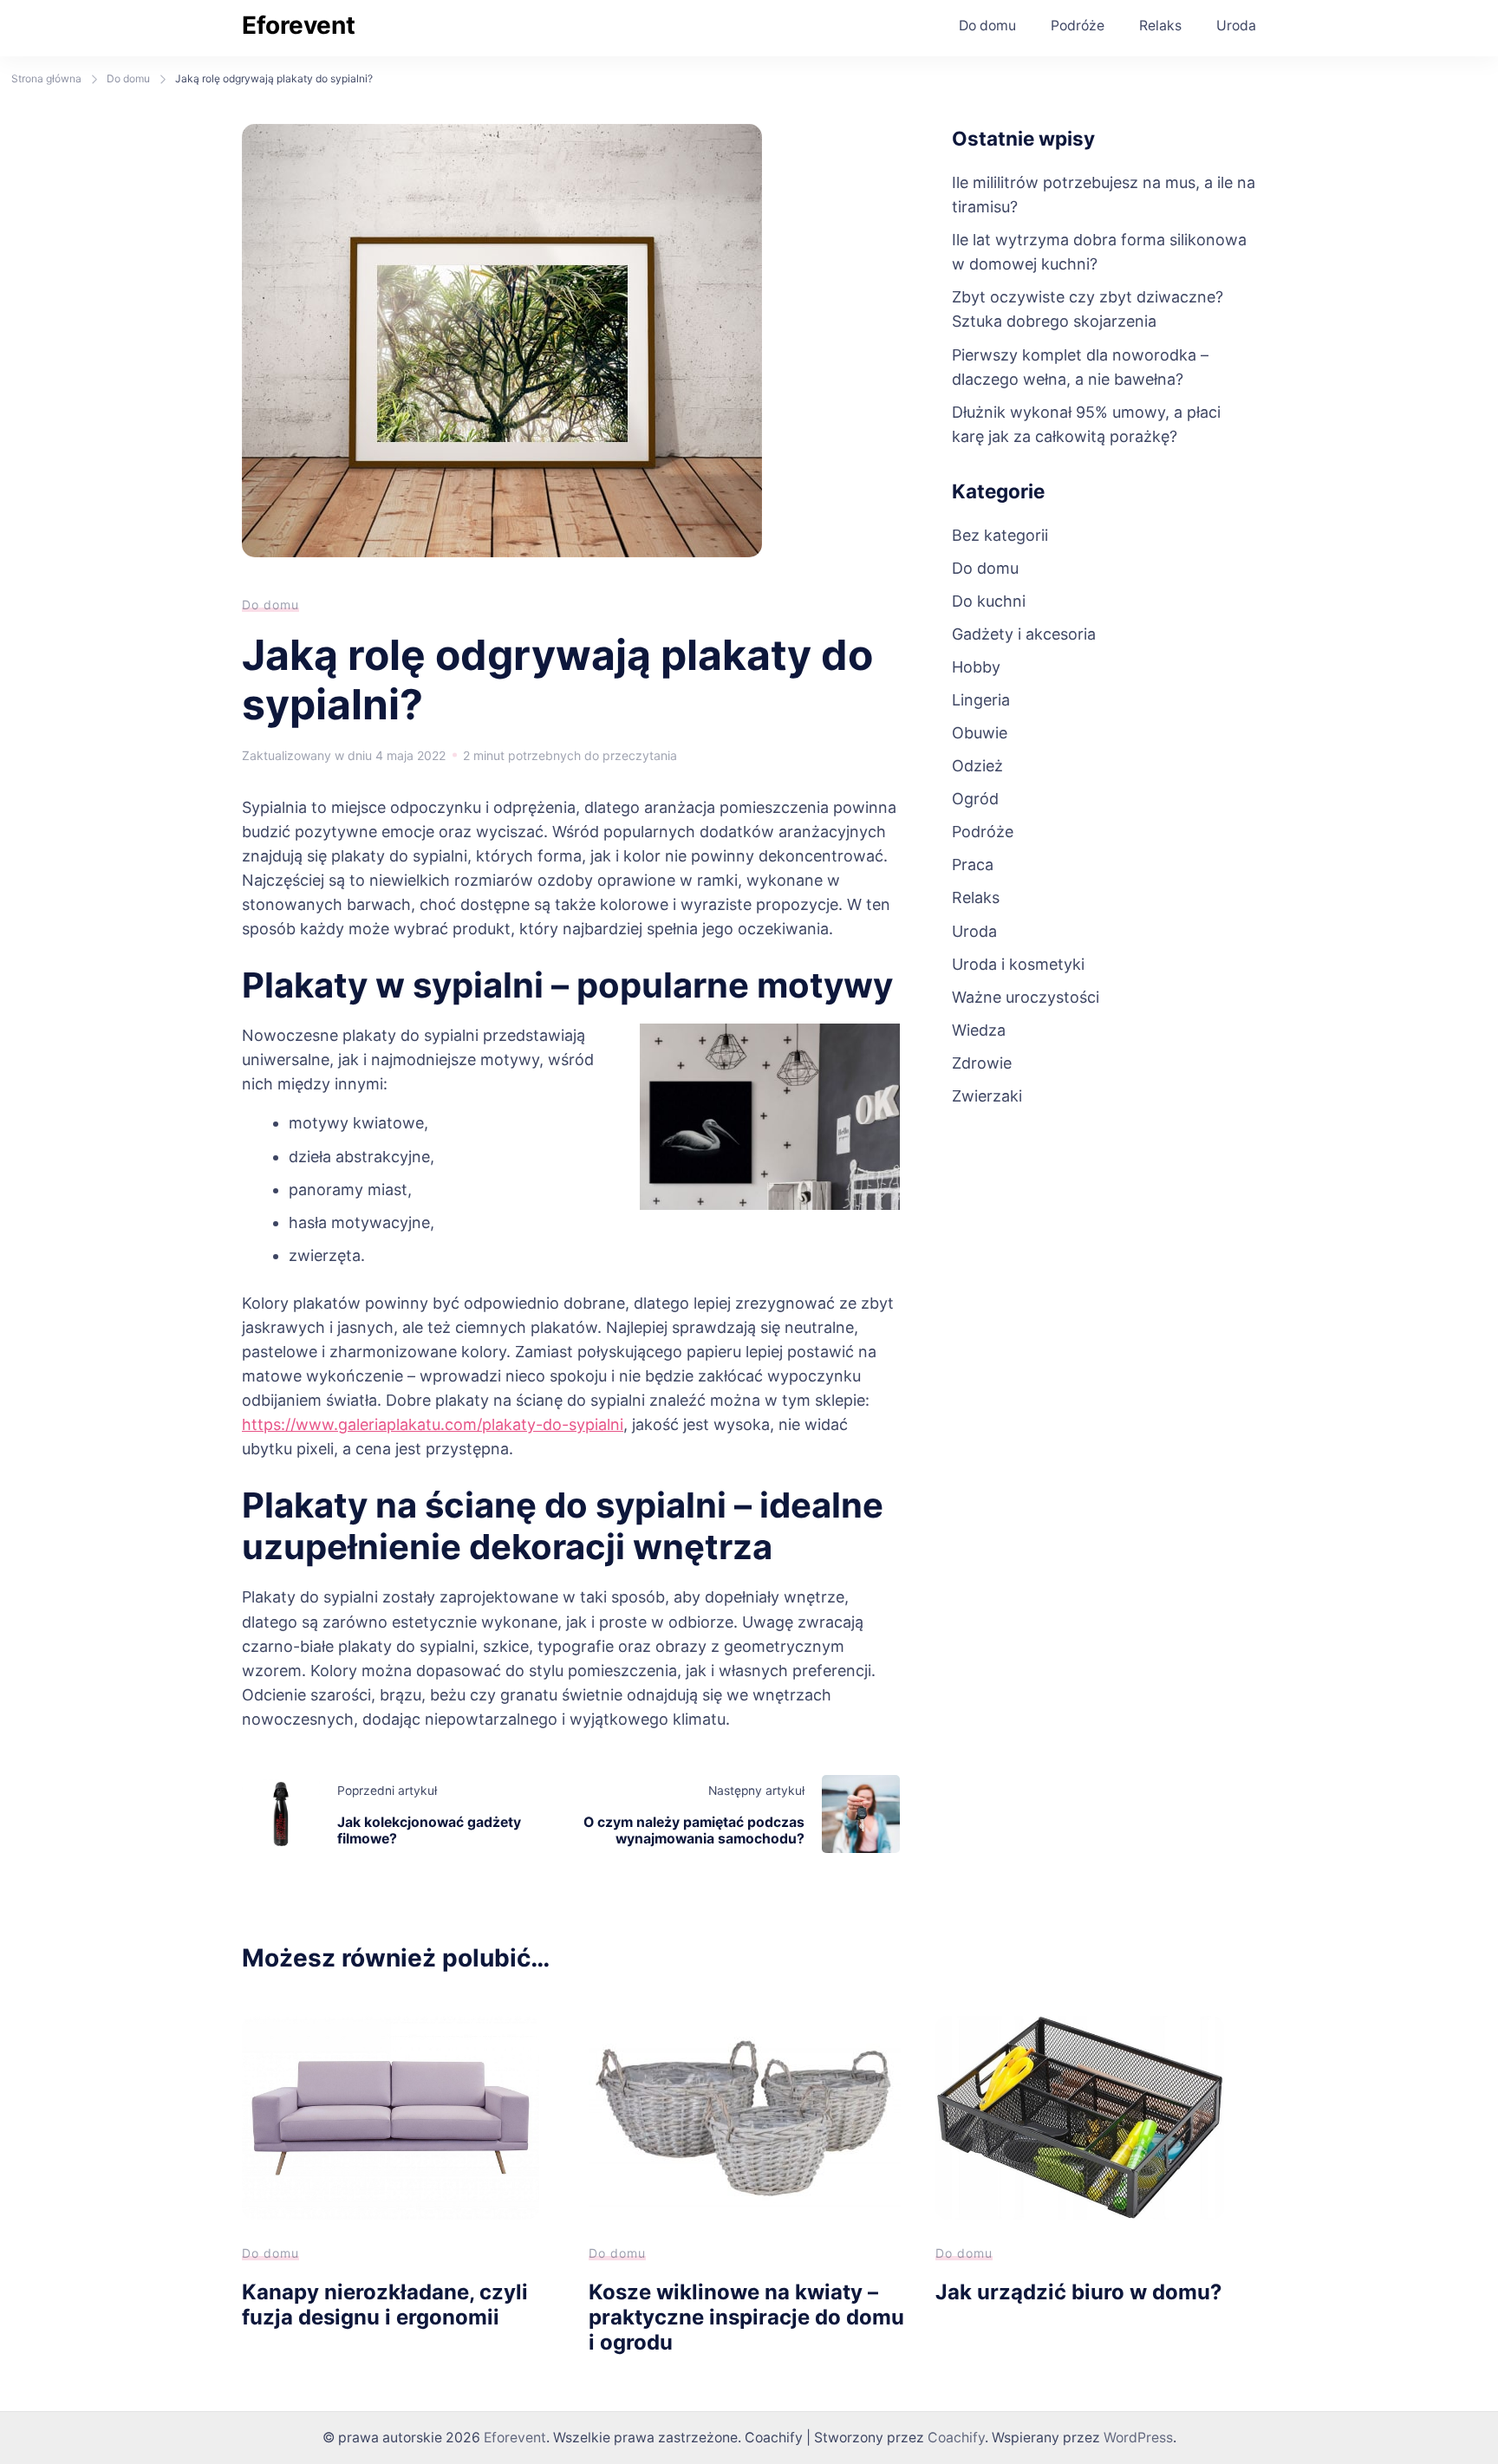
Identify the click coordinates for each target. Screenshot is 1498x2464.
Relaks (1160, 26)
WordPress (1138, 2438)
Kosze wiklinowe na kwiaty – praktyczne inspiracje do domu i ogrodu (746, 2317)
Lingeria (981, 700)
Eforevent (299, 25)
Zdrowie (982, 1063)
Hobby (976, 667)
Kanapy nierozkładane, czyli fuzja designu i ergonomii (385, 2305)
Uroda (1236, 26)
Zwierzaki (987, 1096)
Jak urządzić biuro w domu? (1078, 2292)
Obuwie (980, 733)
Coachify (956, 2438)
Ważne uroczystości (1026, 997)
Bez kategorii (1000, 535)
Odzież (977, 766)
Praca (973, 865)
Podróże (1078, 26)
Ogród (975, 799)
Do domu (987, 26)
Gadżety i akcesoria (1024, 634)
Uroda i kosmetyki (1018, 964)
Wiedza (979, 1030)
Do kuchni (989, 601)
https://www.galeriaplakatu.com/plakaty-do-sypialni (433, 1424)
